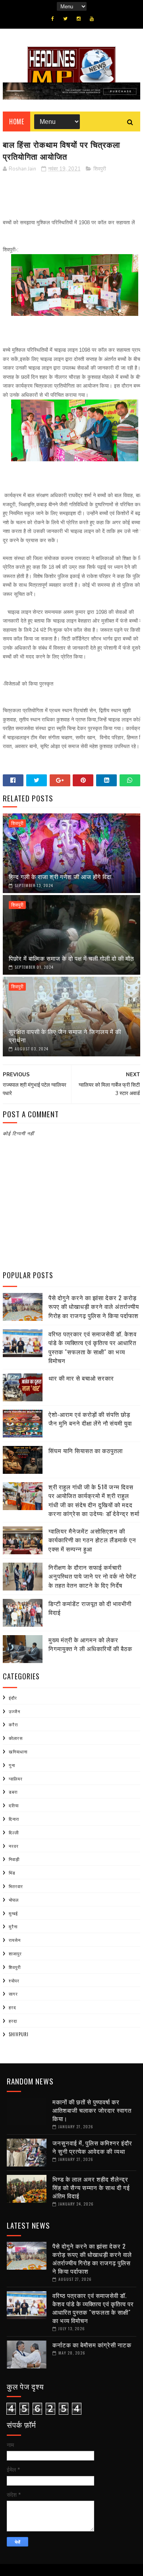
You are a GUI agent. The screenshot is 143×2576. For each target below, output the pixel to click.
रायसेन (15, 1940)
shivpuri (19, 2034)
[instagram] (79, 19)
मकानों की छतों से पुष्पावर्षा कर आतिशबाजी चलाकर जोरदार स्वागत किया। (92, 2110)
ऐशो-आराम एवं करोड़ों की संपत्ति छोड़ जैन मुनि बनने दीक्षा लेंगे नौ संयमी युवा (90, 1419)
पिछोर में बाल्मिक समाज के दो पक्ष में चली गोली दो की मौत (71, 958)
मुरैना (13, 1926)
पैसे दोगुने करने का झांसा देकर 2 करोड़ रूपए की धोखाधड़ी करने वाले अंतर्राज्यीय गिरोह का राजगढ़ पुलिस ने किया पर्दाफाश (94, 1306)
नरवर (14, 1846)
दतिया (14, 1805)
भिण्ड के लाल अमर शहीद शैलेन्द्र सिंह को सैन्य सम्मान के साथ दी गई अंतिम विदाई (91, 2187)
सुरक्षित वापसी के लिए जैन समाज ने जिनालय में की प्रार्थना (65, 1035)
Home (16, 121)
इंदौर (13, 1698)
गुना (12, 1765)
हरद (13, 2007)
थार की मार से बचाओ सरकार (81, 1378)
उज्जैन (14, 1711)
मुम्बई (13, 1913)
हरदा (13, 2021)
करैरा (13, 1724)
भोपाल (14, 1900)
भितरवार (16, 1886)
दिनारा (14, 1819)
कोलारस (16, 1738)
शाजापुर (15, 1953)
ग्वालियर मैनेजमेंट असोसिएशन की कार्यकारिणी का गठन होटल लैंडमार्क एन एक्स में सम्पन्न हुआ (92, 1540)
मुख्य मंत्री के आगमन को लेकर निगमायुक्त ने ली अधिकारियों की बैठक (90, 1644)
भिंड (12, 1873)
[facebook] (53, 19)
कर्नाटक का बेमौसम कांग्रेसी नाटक (92, 2345)
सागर (13, 1994)
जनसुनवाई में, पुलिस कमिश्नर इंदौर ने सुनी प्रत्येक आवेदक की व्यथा (92, 2147)
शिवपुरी (100, 169)
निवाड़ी (14, 1859)
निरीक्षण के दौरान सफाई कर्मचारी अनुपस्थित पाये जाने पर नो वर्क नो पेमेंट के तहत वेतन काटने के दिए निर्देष (93, 1576)
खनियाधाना (18, 1751)
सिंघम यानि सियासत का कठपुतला (86, 1450)
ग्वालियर (16, 1779)
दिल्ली (14, 1832)
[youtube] (92, 19)
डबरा (13, 1792)
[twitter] (65, 19)
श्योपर (14, 1980)
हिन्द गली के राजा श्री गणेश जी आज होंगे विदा (60, 876)
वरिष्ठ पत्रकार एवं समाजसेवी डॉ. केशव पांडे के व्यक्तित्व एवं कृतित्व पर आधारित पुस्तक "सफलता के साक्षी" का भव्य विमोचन (93, 1347)
